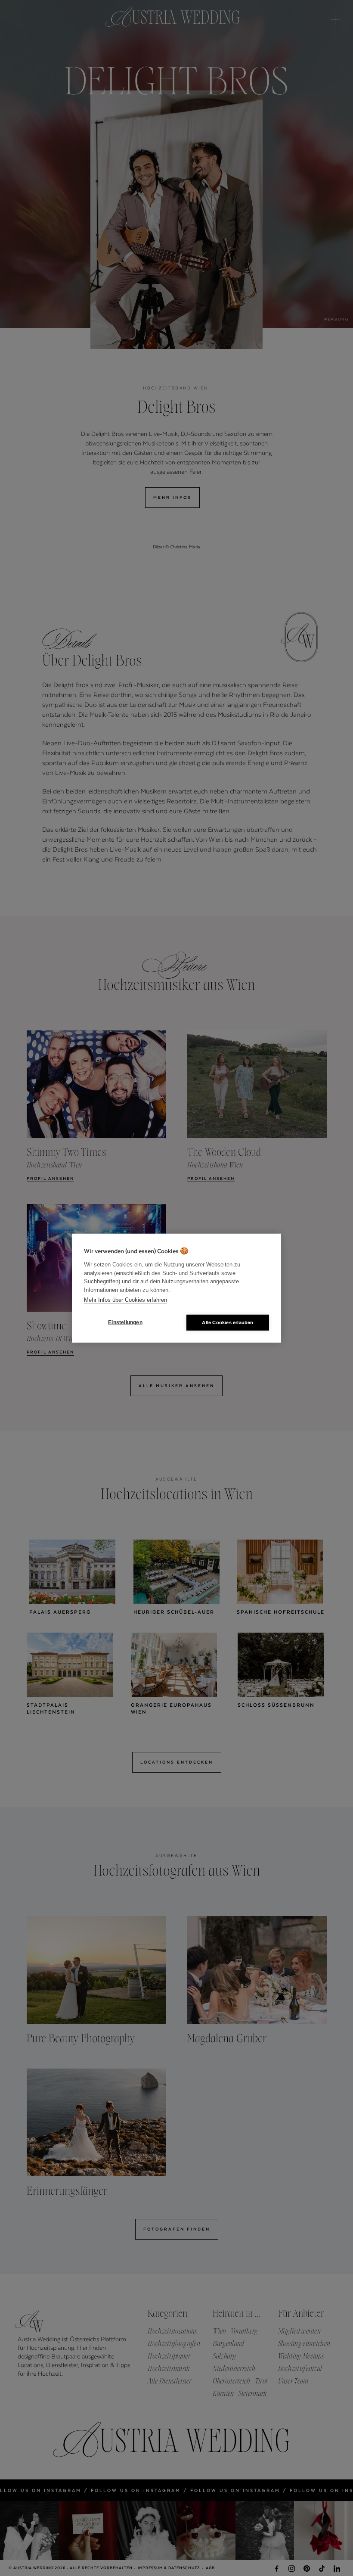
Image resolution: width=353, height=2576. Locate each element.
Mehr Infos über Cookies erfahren (125, 1300)
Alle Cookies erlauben (228, 1322)
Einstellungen (125, 1322)
